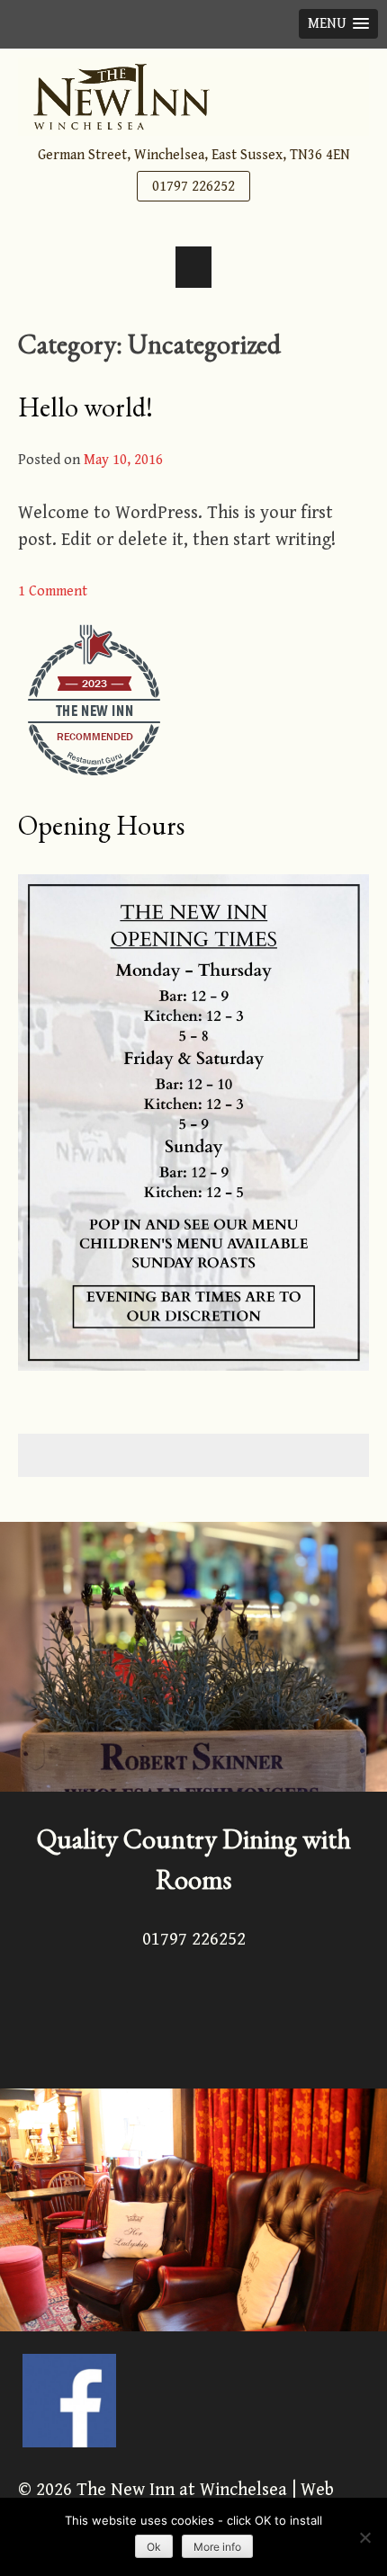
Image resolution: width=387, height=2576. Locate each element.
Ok (154, 2547)
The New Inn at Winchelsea (182, 2490)
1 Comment (53, 591)
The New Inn (95, 710)
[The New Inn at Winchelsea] (193, 97)
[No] (364, 2537)
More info (217, 2547)
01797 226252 (193, 187)
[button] (338, 24)
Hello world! (85, 407)
